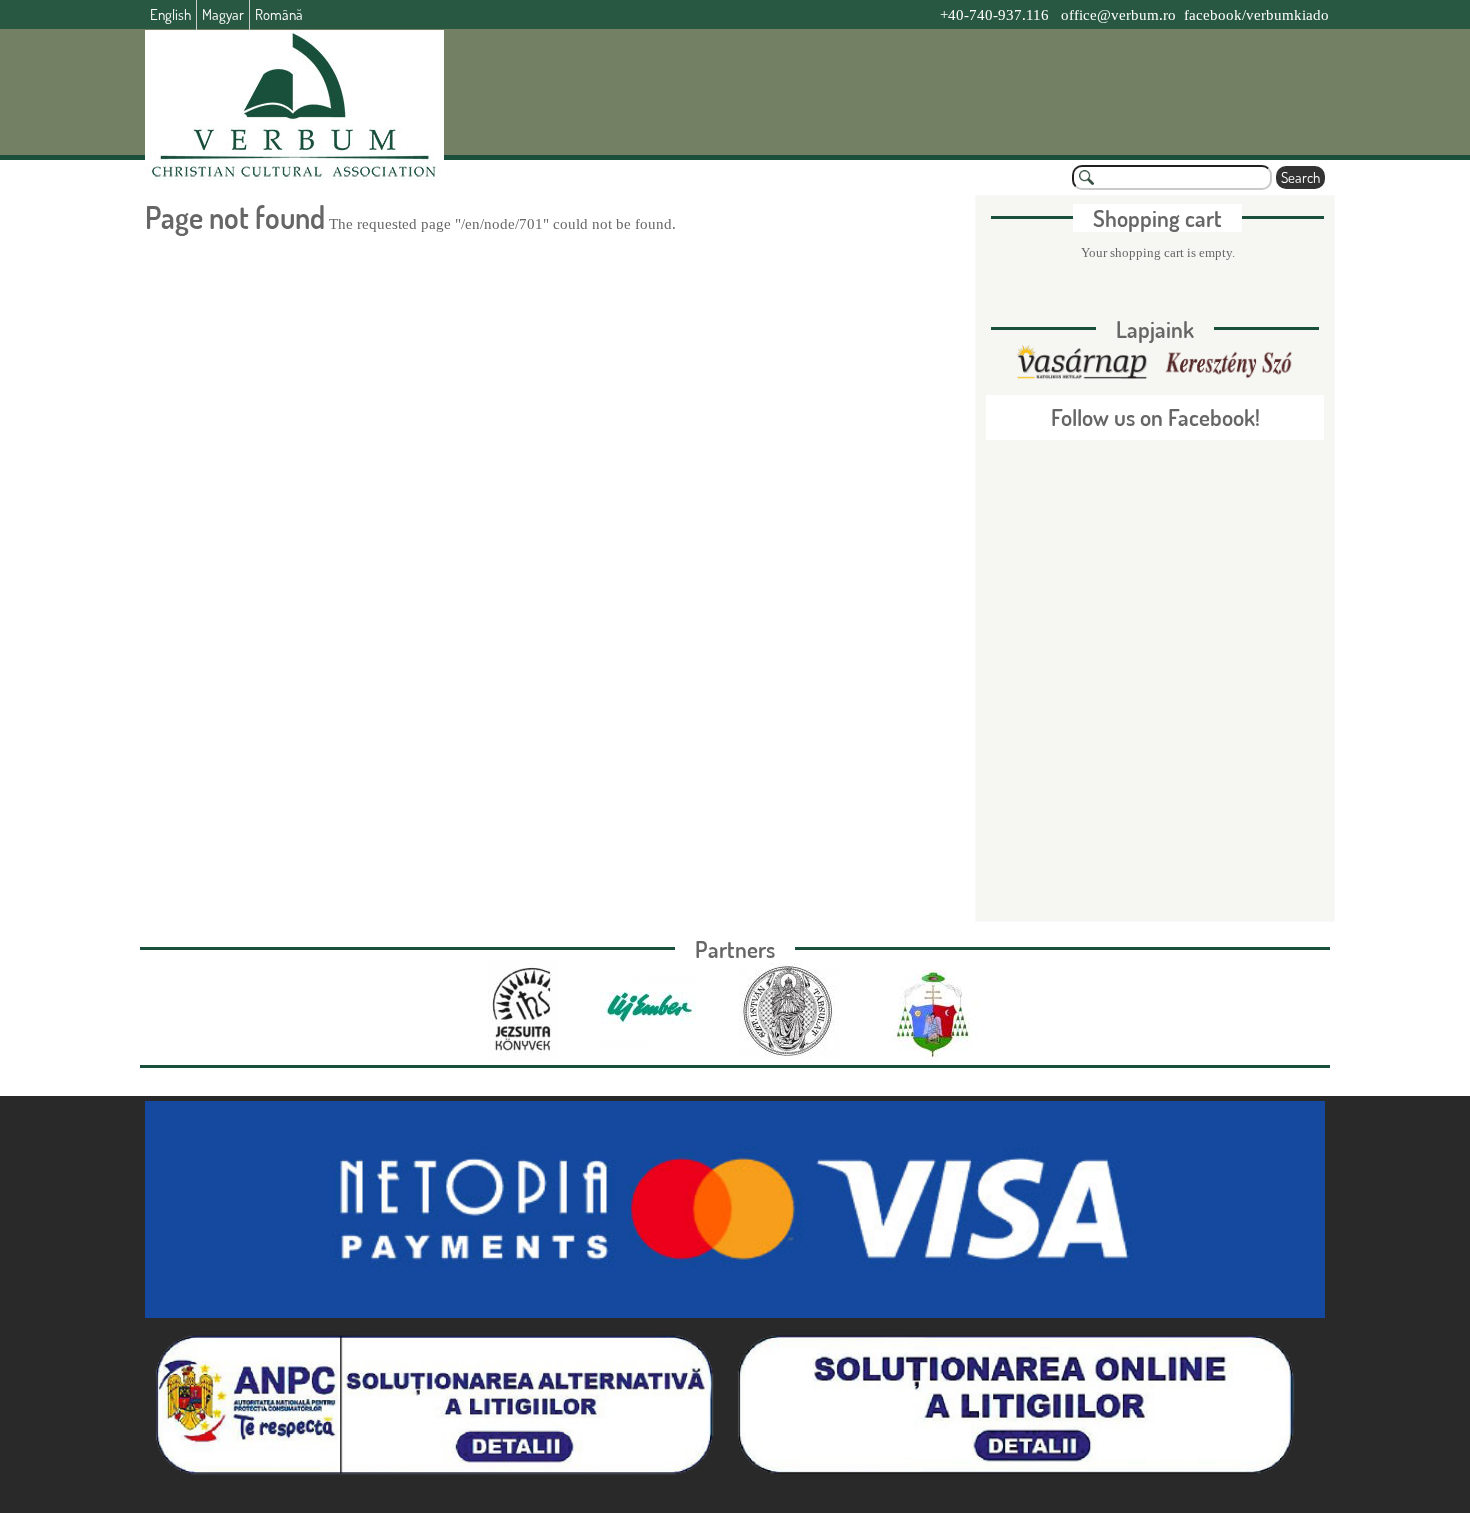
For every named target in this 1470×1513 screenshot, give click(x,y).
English (170, 14)
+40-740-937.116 (994, 15)
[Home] (294, 105)
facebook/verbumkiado (1256, 15)
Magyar (223, 14)
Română (279, 14)
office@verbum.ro (1118, 15)
